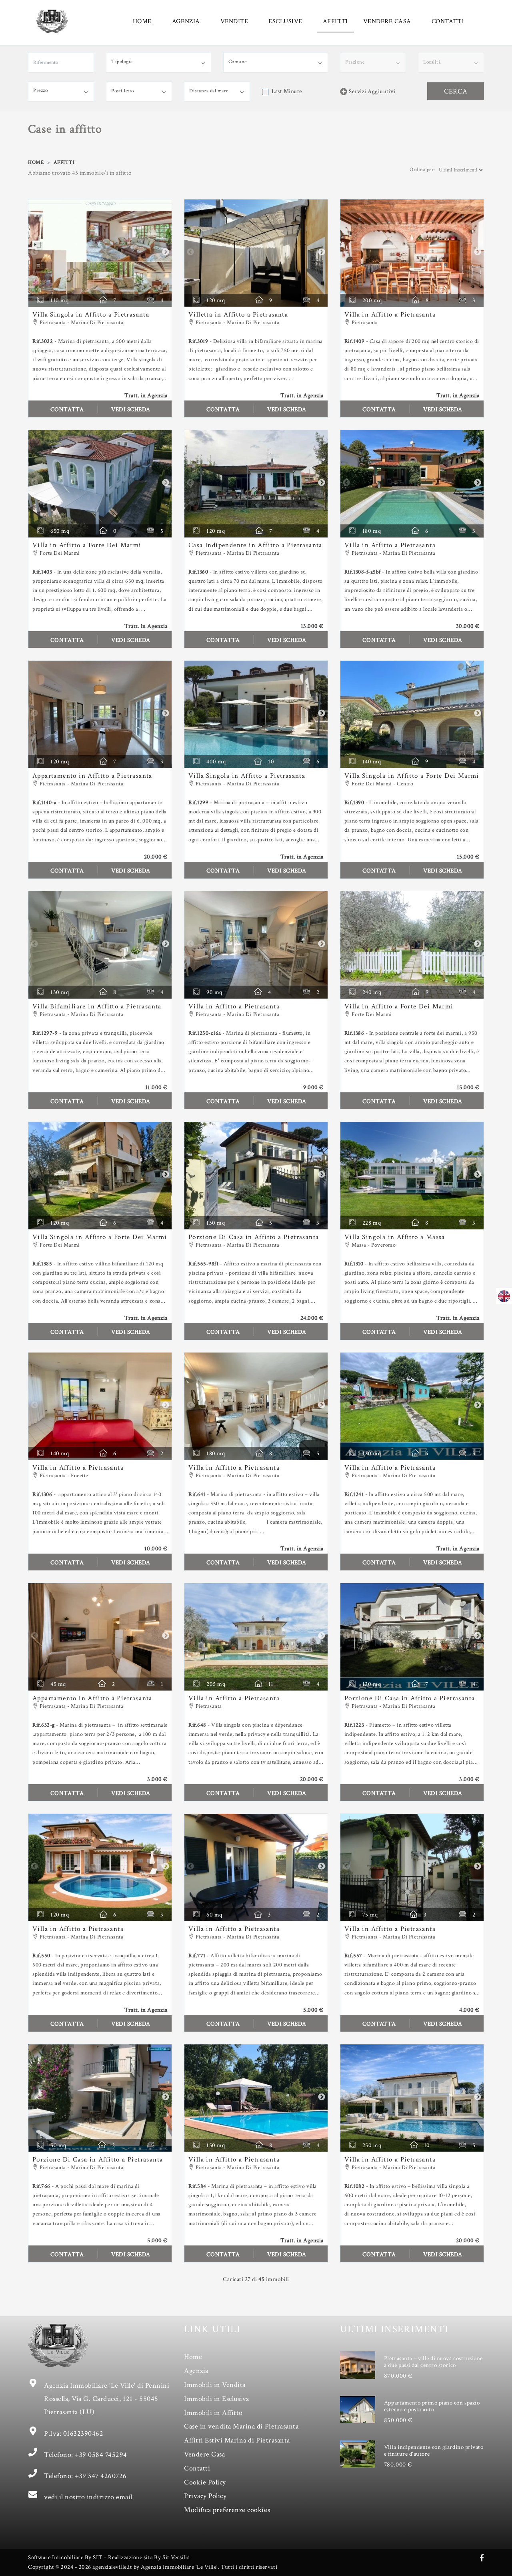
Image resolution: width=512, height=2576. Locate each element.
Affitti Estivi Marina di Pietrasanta (237, 2440)
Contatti (197, 2468)
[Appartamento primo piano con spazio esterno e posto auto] (358, 2409)
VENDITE (234, 21)
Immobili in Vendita (215, 2385)
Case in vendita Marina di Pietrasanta (241, 2426)
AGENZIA (186, 21)
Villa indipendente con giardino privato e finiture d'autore (434, 2450)
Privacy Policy (205, 2496)
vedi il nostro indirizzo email (88, 2497)
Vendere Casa (204, 2454)
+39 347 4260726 (101, 2476)
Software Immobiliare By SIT (65, 2557)
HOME (142, 21)
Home (193, 2357)
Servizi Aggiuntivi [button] (372, 91)
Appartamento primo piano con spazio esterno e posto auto (432, 2406)
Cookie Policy (205, 2482)
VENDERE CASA (387, 21)
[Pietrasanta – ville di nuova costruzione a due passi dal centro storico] (358, 2365)
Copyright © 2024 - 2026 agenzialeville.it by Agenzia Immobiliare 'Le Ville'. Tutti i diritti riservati (153, 2567)
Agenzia (196, 2371)
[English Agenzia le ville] (504, 1296)
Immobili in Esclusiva (217, 2399)
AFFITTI (335, 21)
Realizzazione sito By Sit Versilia (149, 2557)
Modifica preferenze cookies (227, 2510)
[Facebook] (482, 2558)
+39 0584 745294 (101, 2455)
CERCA (456, 91)
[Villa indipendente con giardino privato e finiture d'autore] (358, 2454)
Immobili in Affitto (213, 2413)
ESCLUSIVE (285, 21)
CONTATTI (448, 21)
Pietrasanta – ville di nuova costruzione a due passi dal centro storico (433, 2362)
